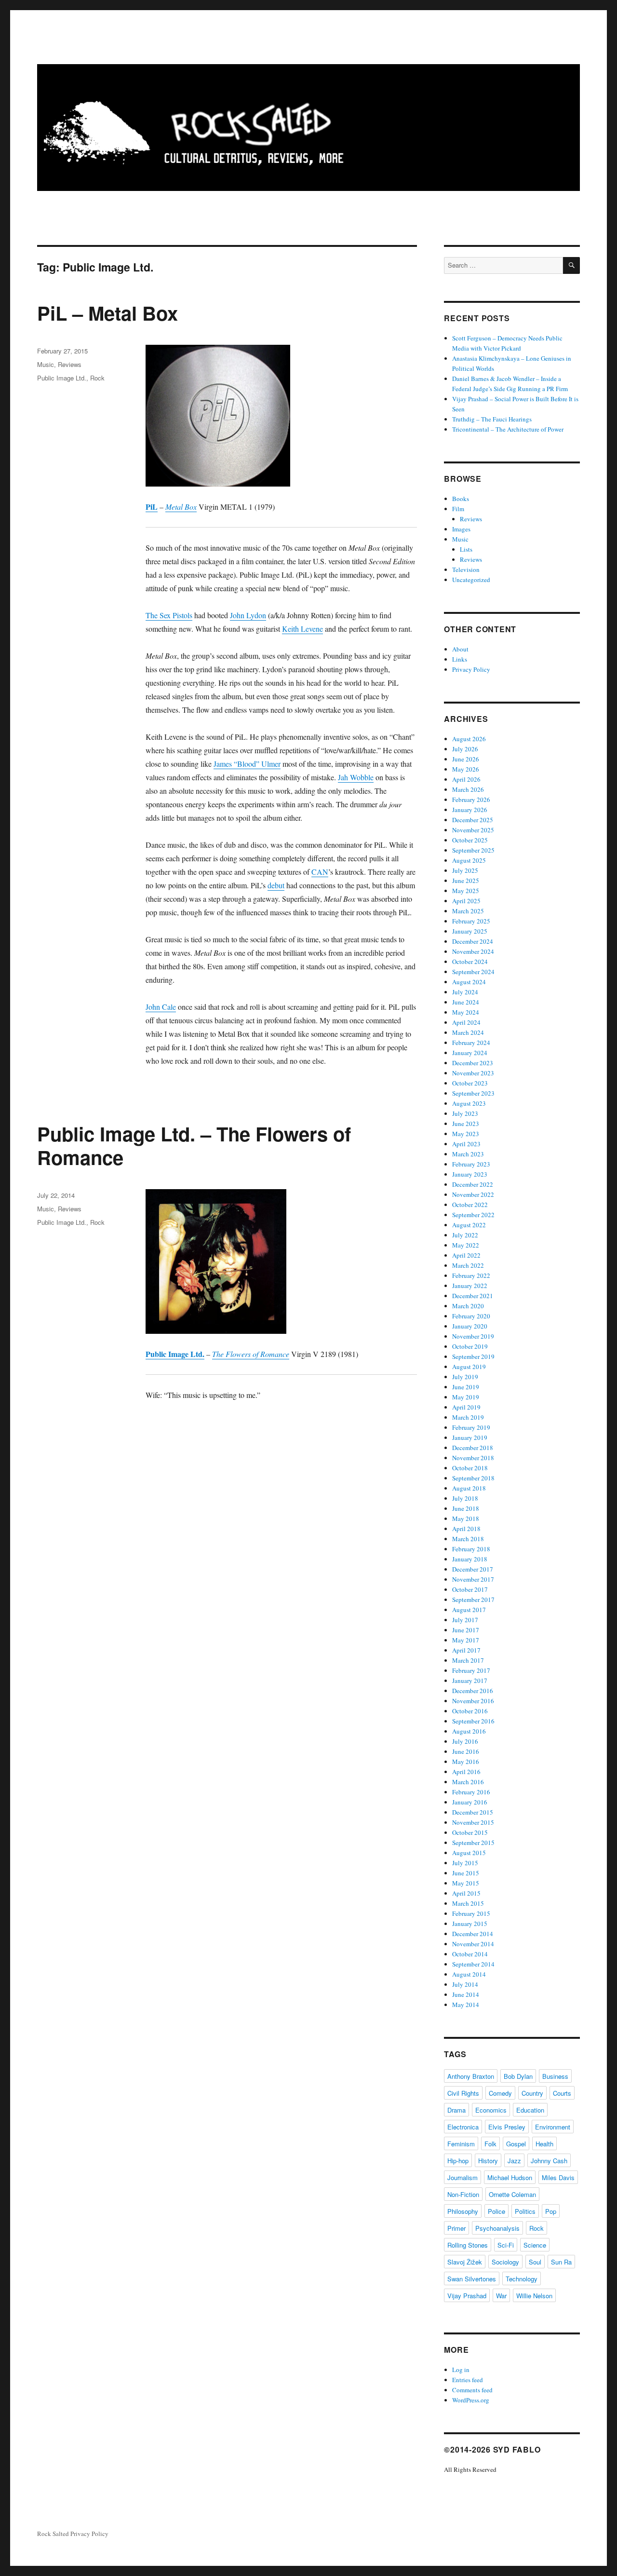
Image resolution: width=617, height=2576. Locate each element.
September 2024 (473, 972)
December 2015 (473, 1812)
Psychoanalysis (497, 2228)
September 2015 (473, 1843)
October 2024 (470, 962)
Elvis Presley (507, 2127)
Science (535, 2245)
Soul (535, 2262)
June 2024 (466, 1002)
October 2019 (470, 1346)
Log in (461, 2370)
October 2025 (470, 840)
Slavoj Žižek (465, 2262)
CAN (320, 872)
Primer (456, 2228)
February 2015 (471, 1913)
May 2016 (466, 1762)
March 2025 (468, 911)
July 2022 (465, 1235)
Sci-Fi (506, 2245)
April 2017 (466, 1650)
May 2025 (466, 891)
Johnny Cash (549, 2161)
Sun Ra (561, 2262)
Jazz (514, 2161)
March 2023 (468, 1154)
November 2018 (473, 1458)
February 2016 (471, 1792)
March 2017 (468, 1660)
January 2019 (470, 1437)
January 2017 (470, 1681)
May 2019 (466, 1397)
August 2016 (469, 1731)
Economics (491, 2110)
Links (460, 659)
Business (555, 2076)
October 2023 (470, 1083)
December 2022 (473, 1184)
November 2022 (473, 1194)
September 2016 (473, 1721)
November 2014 (473, 1944)
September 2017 (473, 1600)
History (488, 2161)
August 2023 (469, 1103)
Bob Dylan (518, 2076)
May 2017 (466, 1640)
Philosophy (463, 2211)
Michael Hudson (510, 2177)
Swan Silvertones (472, 2279)
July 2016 (465, 1741)
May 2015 (466, 1883)
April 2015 (466, 1893)
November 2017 (473, 1579)
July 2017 (465, 1620)
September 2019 (473, 1356)
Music (46, 364)
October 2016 (470, 1711)
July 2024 (465, 992)
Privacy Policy (471, 669)
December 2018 (473, 1448)
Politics (525, 2211)
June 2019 (466, 1387)
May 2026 (466, 769)
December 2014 (473, 1934)
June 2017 (466, 1630)
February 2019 (471, 1427)
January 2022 (470, 1286)
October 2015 (470, 1832)
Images (461, 529)
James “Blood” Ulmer (247, 764)
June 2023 (466, 1124)
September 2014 (473, 1964)
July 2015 (465, 1863)
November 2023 (473, 1073)
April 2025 (466, 901)
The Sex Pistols (169, 615)
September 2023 (473, 1093)
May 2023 (466, 1134)
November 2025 (473, 830)
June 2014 (466, 1994)
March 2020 (468, 1306)
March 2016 (468, 1782)
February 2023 (471, 1164)
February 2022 (471, 1275)
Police (496, 2211)
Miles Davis (558, 2177)
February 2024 (471, 1043)
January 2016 (470, 1802)
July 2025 (465, 870)
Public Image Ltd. (62, 378)
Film (458, 509)
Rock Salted (53, 2534)
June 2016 (466, 1751)
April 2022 (466, 1255)
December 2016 (473, 1691)
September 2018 (473, 1478)
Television (466, 569)
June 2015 (466, 1873)
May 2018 (466, 1518)
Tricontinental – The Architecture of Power (508, 429)
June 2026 (466, 759)
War (501, 2296)
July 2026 (465, 749)
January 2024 (470, 1053)
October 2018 (470, 1468)
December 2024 (473, 941)
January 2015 (470, 1924)
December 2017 (473, 1569)
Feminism (461, 2144)
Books (461, 499)
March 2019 (468, 1417)
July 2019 (465, 1377)
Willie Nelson (534, 2296)
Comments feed (472, 2390)
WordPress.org (471, 2400)
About (460, 649)
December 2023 (473, 1063)
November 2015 (473, 1822)
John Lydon (248, 615)
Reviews (70, 364)
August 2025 (469, 860)
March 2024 (468, 1032)
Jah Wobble (356, 777)
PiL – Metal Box (107, 313)
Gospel (516, 2144)
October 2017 (470, 1589)
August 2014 (469, 1974)
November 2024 (473, 951)
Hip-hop (458, 2161)
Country (532, 2093)
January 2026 (470, 810)
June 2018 (466, 1508)
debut (276, 885)
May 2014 (466, 2005)
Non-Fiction (463, 2194)
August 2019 (469, 1367)
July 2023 (465, 1113)
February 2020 (471, 1316)
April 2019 (466, 1407)
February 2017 (471, 1670)
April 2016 (466, 1772)
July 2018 (465, 1498)
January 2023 (470, 1174)
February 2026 (471, 800)
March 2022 (468, 1265)
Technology (522, 2279)
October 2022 (470, 1205)
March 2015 (468, 1903)
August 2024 (469, 982)
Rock (97, 378)
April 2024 (466, 1022)
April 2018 (466, 1529)
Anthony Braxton (471, 2076)
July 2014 (465, 1984)
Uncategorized (471, 580)
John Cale (161, 1007)
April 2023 (466, 1144)
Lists (466, 549)
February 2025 (471, 921)
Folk (490, 2144)
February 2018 (471, 1549)
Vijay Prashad (467, 2296)
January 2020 (470, 1326)
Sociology (505, 2262)
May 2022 (466, 1245)
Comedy (500, 2093)
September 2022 (473, 1215)
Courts (562, 2093)
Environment (553, 2127)
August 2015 (469, 1853)
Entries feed (468, 2380)
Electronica (463, 2127)
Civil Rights (463, 2093)
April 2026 (466, 779)
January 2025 (470, 931)
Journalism (463, 2177)
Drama (456, 2110)
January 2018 (470, 1559)
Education (530, 2110)
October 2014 (470, 1954)
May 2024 (466, 1012)
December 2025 (473, 820)
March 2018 (468, 1539)
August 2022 (469, 1225)
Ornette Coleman (512, 2194)
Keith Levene (302, 629)
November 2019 (473, 1336)
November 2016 (473, 1701)
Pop (551, 2211)
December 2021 (473, 1296)
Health (544, 2144)
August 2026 (469, 739)
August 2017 (469, 1610)
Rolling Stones (468, 2245)
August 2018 (469, 1488)
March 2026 (468, 789)
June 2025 (466, 881)
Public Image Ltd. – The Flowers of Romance (194, 1145)
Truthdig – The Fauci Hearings (492, 419)
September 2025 (473, 850)
